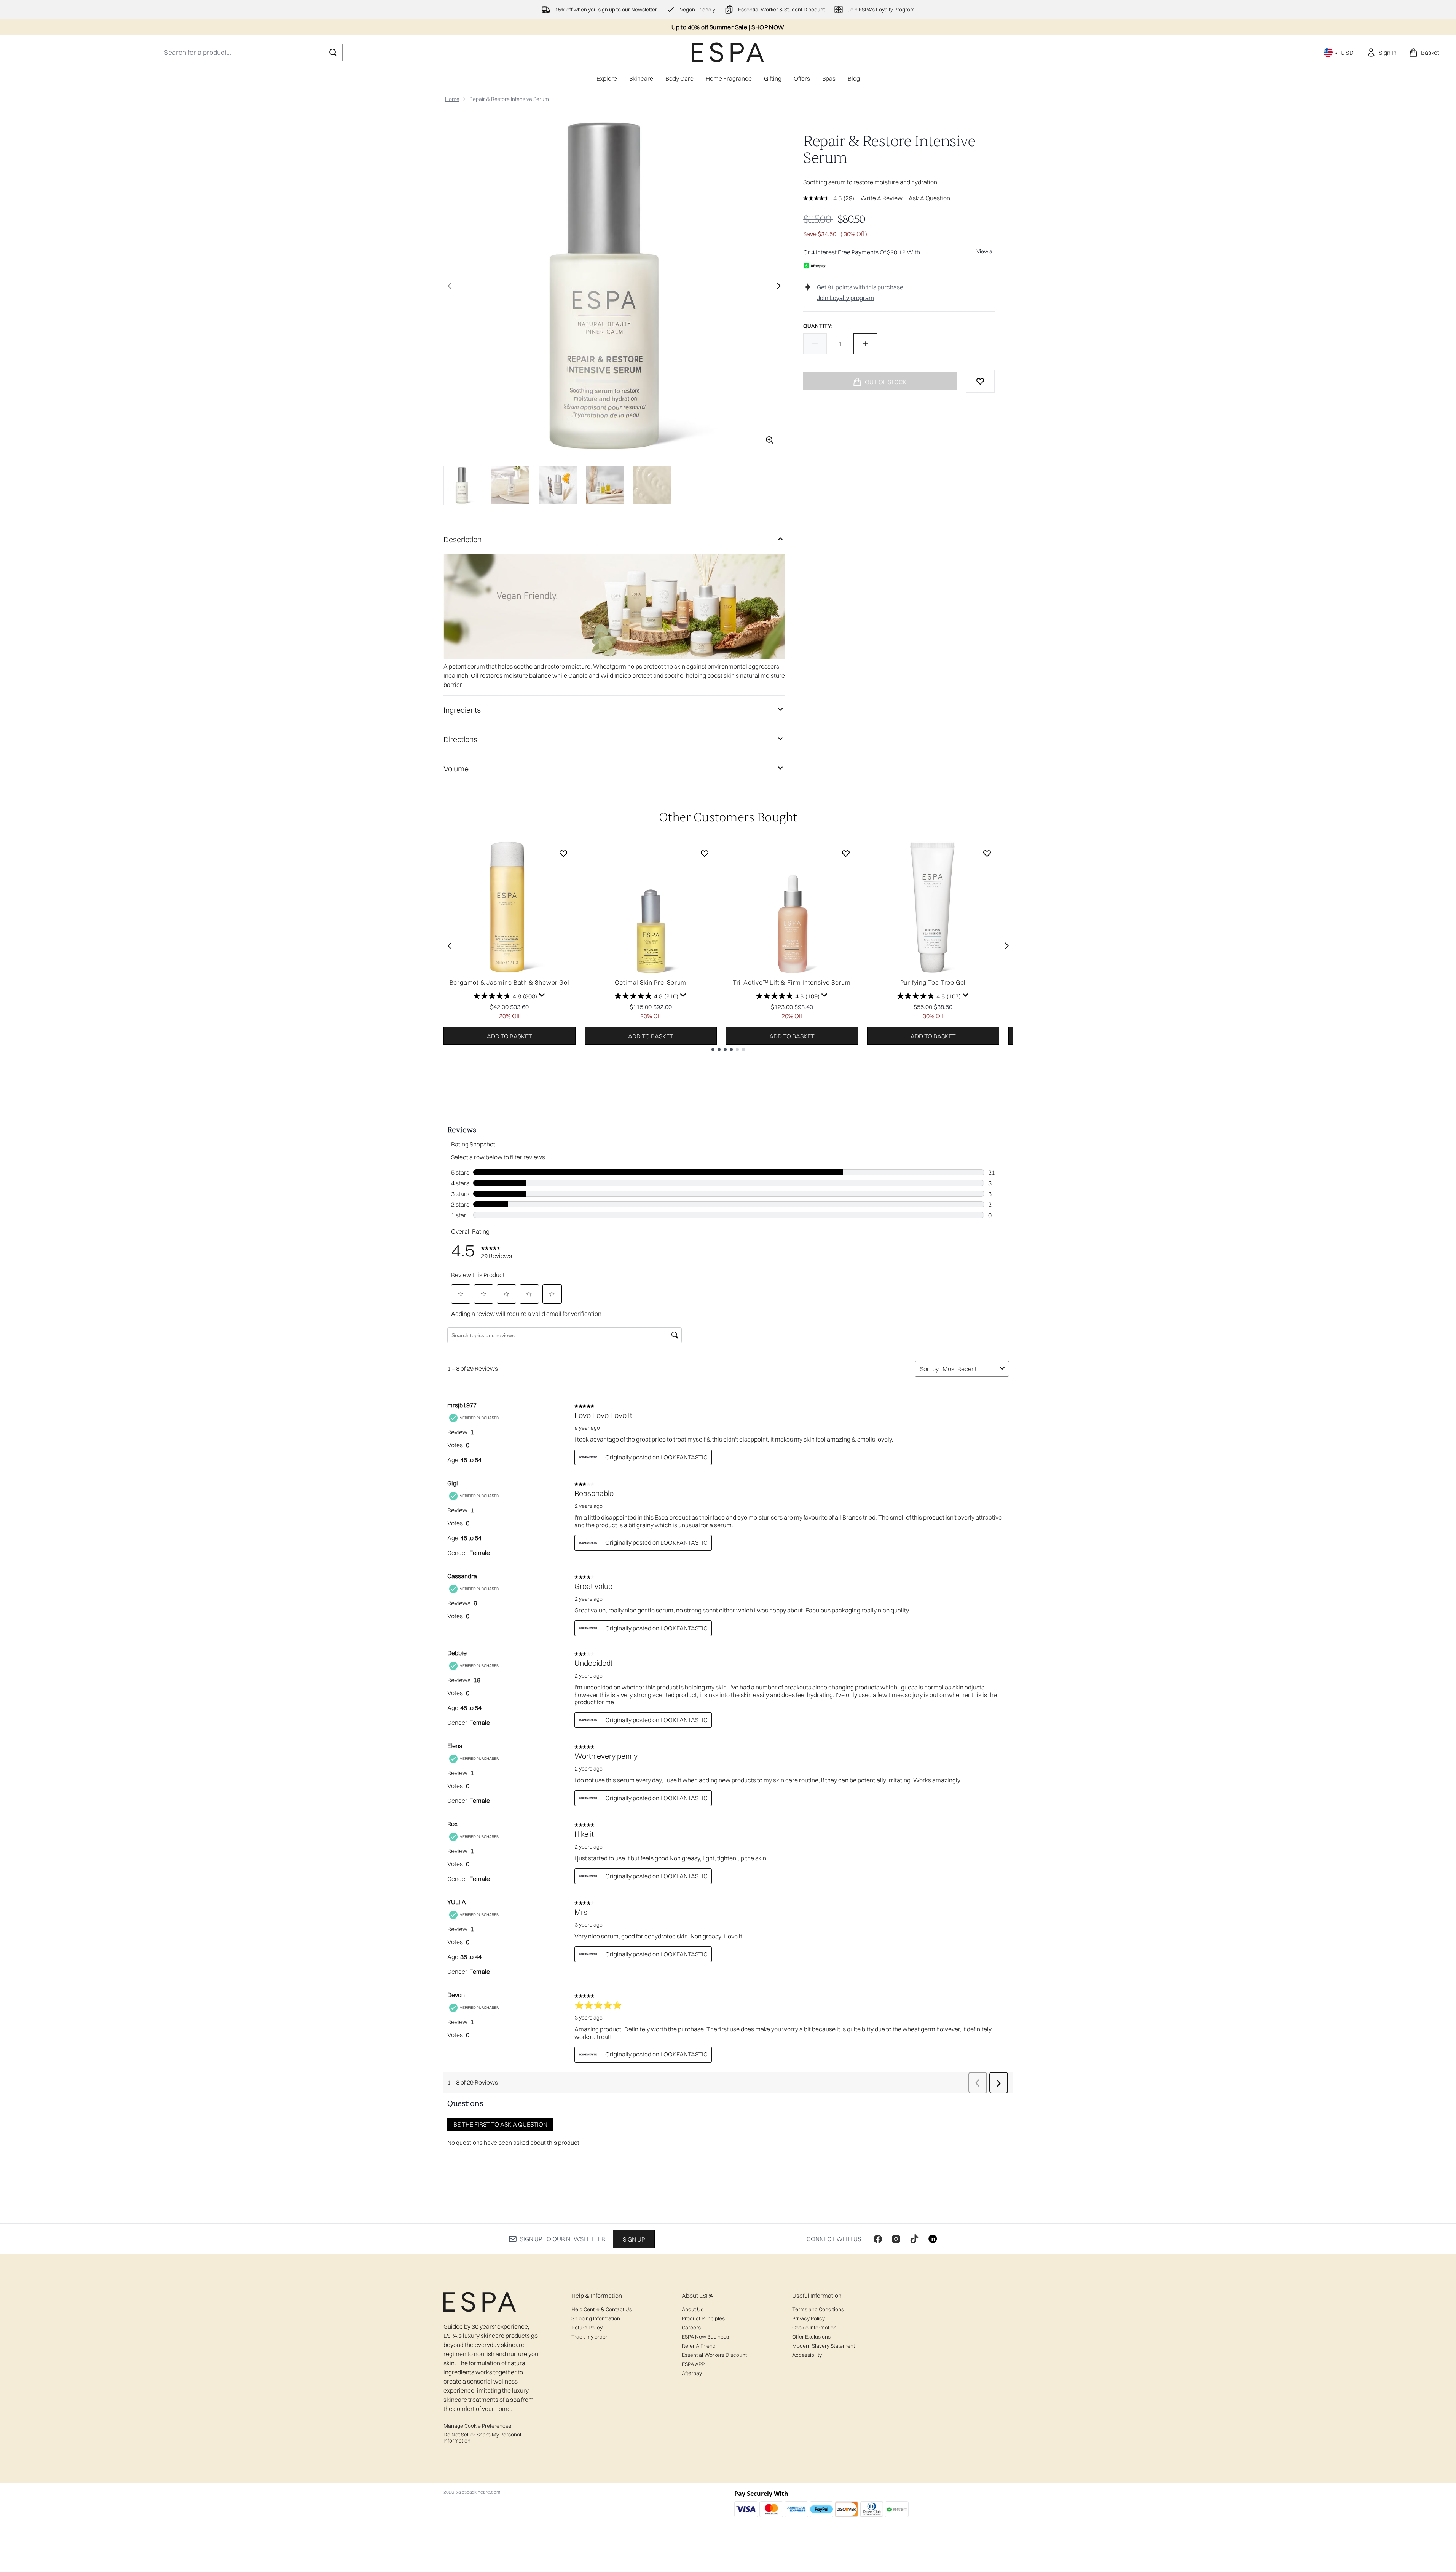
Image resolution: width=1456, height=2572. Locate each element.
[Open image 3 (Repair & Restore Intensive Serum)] (558, 485)
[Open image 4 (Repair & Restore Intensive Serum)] (605, 485)
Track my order (589, 2337)
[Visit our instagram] (896, 2239)
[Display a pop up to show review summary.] (542, 995)
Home (452, 99)
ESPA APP (693, 2364)
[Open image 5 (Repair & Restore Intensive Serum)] (652, 485)
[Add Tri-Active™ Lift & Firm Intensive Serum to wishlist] (846, 853)
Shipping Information (596, 2318)
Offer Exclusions (811, 2337)
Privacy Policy (809, 2318)
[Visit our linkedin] (933, 2239)
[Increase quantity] (865, 344)
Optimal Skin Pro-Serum (651, 982)
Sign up (634, 2239)
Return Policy (587, 2328)
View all (986, 251)
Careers (691, 2328)
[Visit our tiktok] (914, 2239)
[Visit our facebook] (878, 2239)
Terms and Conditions (818, 2309)
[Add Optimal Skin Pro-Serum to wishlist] (705, 853)
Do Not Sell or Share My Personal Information (482, 2438)
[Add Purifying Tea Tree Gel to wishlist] (987, 853)
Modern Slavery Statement (824, 2346)
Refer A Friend (699, 2346)
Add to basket (510, 1036)
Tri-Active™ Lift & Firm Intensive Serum (792, 982)
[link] (1382, 53)
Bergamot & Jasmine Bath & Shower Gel (510, 982)
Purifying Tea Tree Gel (933, 982)
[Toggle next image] (779, 286)
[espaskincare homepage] (728, 52)
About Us (693, 2309)
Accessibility (807, 2355)
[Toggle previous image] (450, 286)
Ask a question (929, 198)
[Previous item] (450, 946)
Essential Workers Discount (714, 2355)
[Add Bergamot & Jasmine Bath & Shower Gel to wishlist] (563, 853)
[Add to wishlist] (980, 381)
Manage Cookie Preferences (477, 2426)
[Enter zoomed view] (770, 440)
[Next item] (1007, 946)
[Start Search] (333, 53)
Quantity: (818, 326)
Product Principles (703, 2318)
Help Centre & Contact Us (602, 2309)
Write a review (881, 198)
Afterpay (692, 2373)
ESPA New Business (705, 2337)
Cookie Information (814, 2328)
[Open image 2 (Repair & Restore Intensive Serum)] (510, 485)
